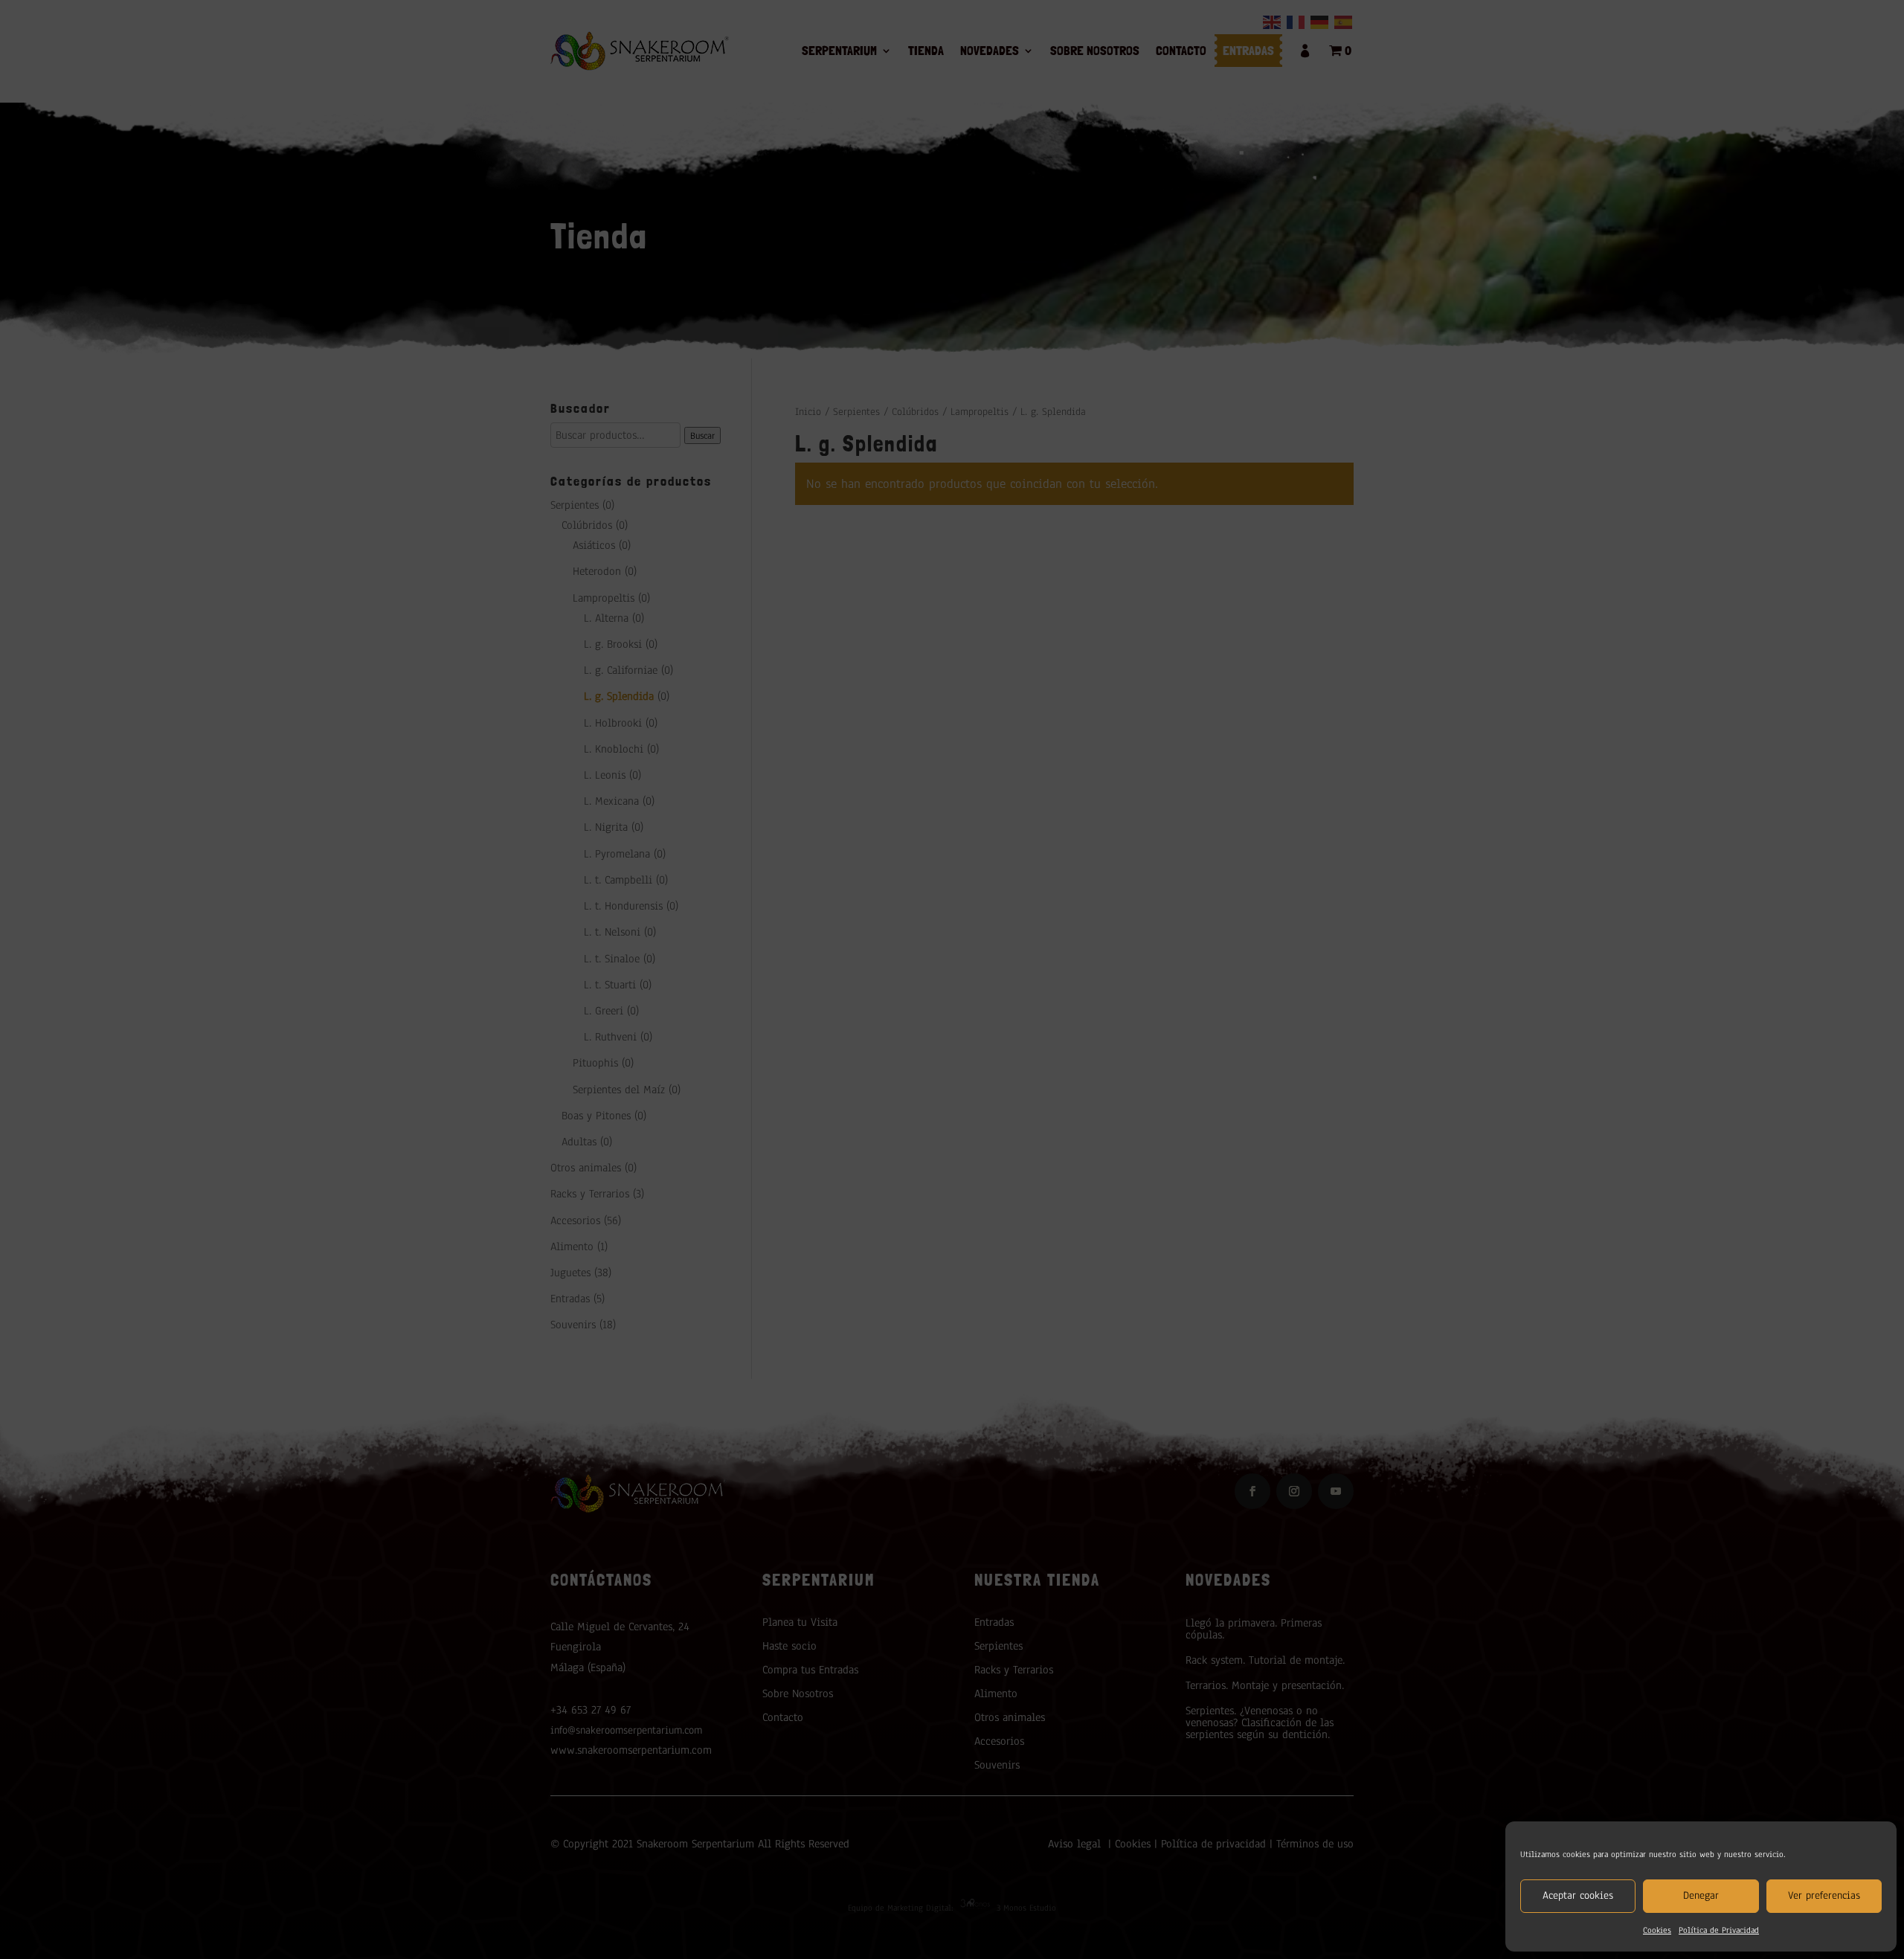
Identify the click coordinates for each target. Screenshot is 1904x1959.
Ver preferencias (1824, 1895)
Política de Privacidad (1719, 1930)
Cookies (1657, 1930)
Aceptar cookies (1578, 1895)
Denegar (1701, 1895)
